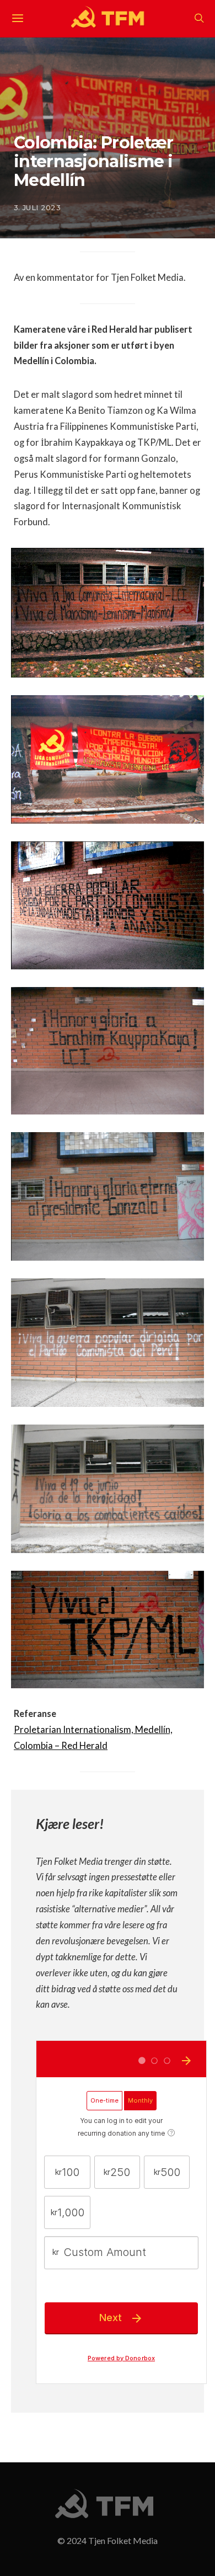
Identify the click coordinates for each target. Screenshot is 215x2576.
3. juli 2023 (37, 207)
